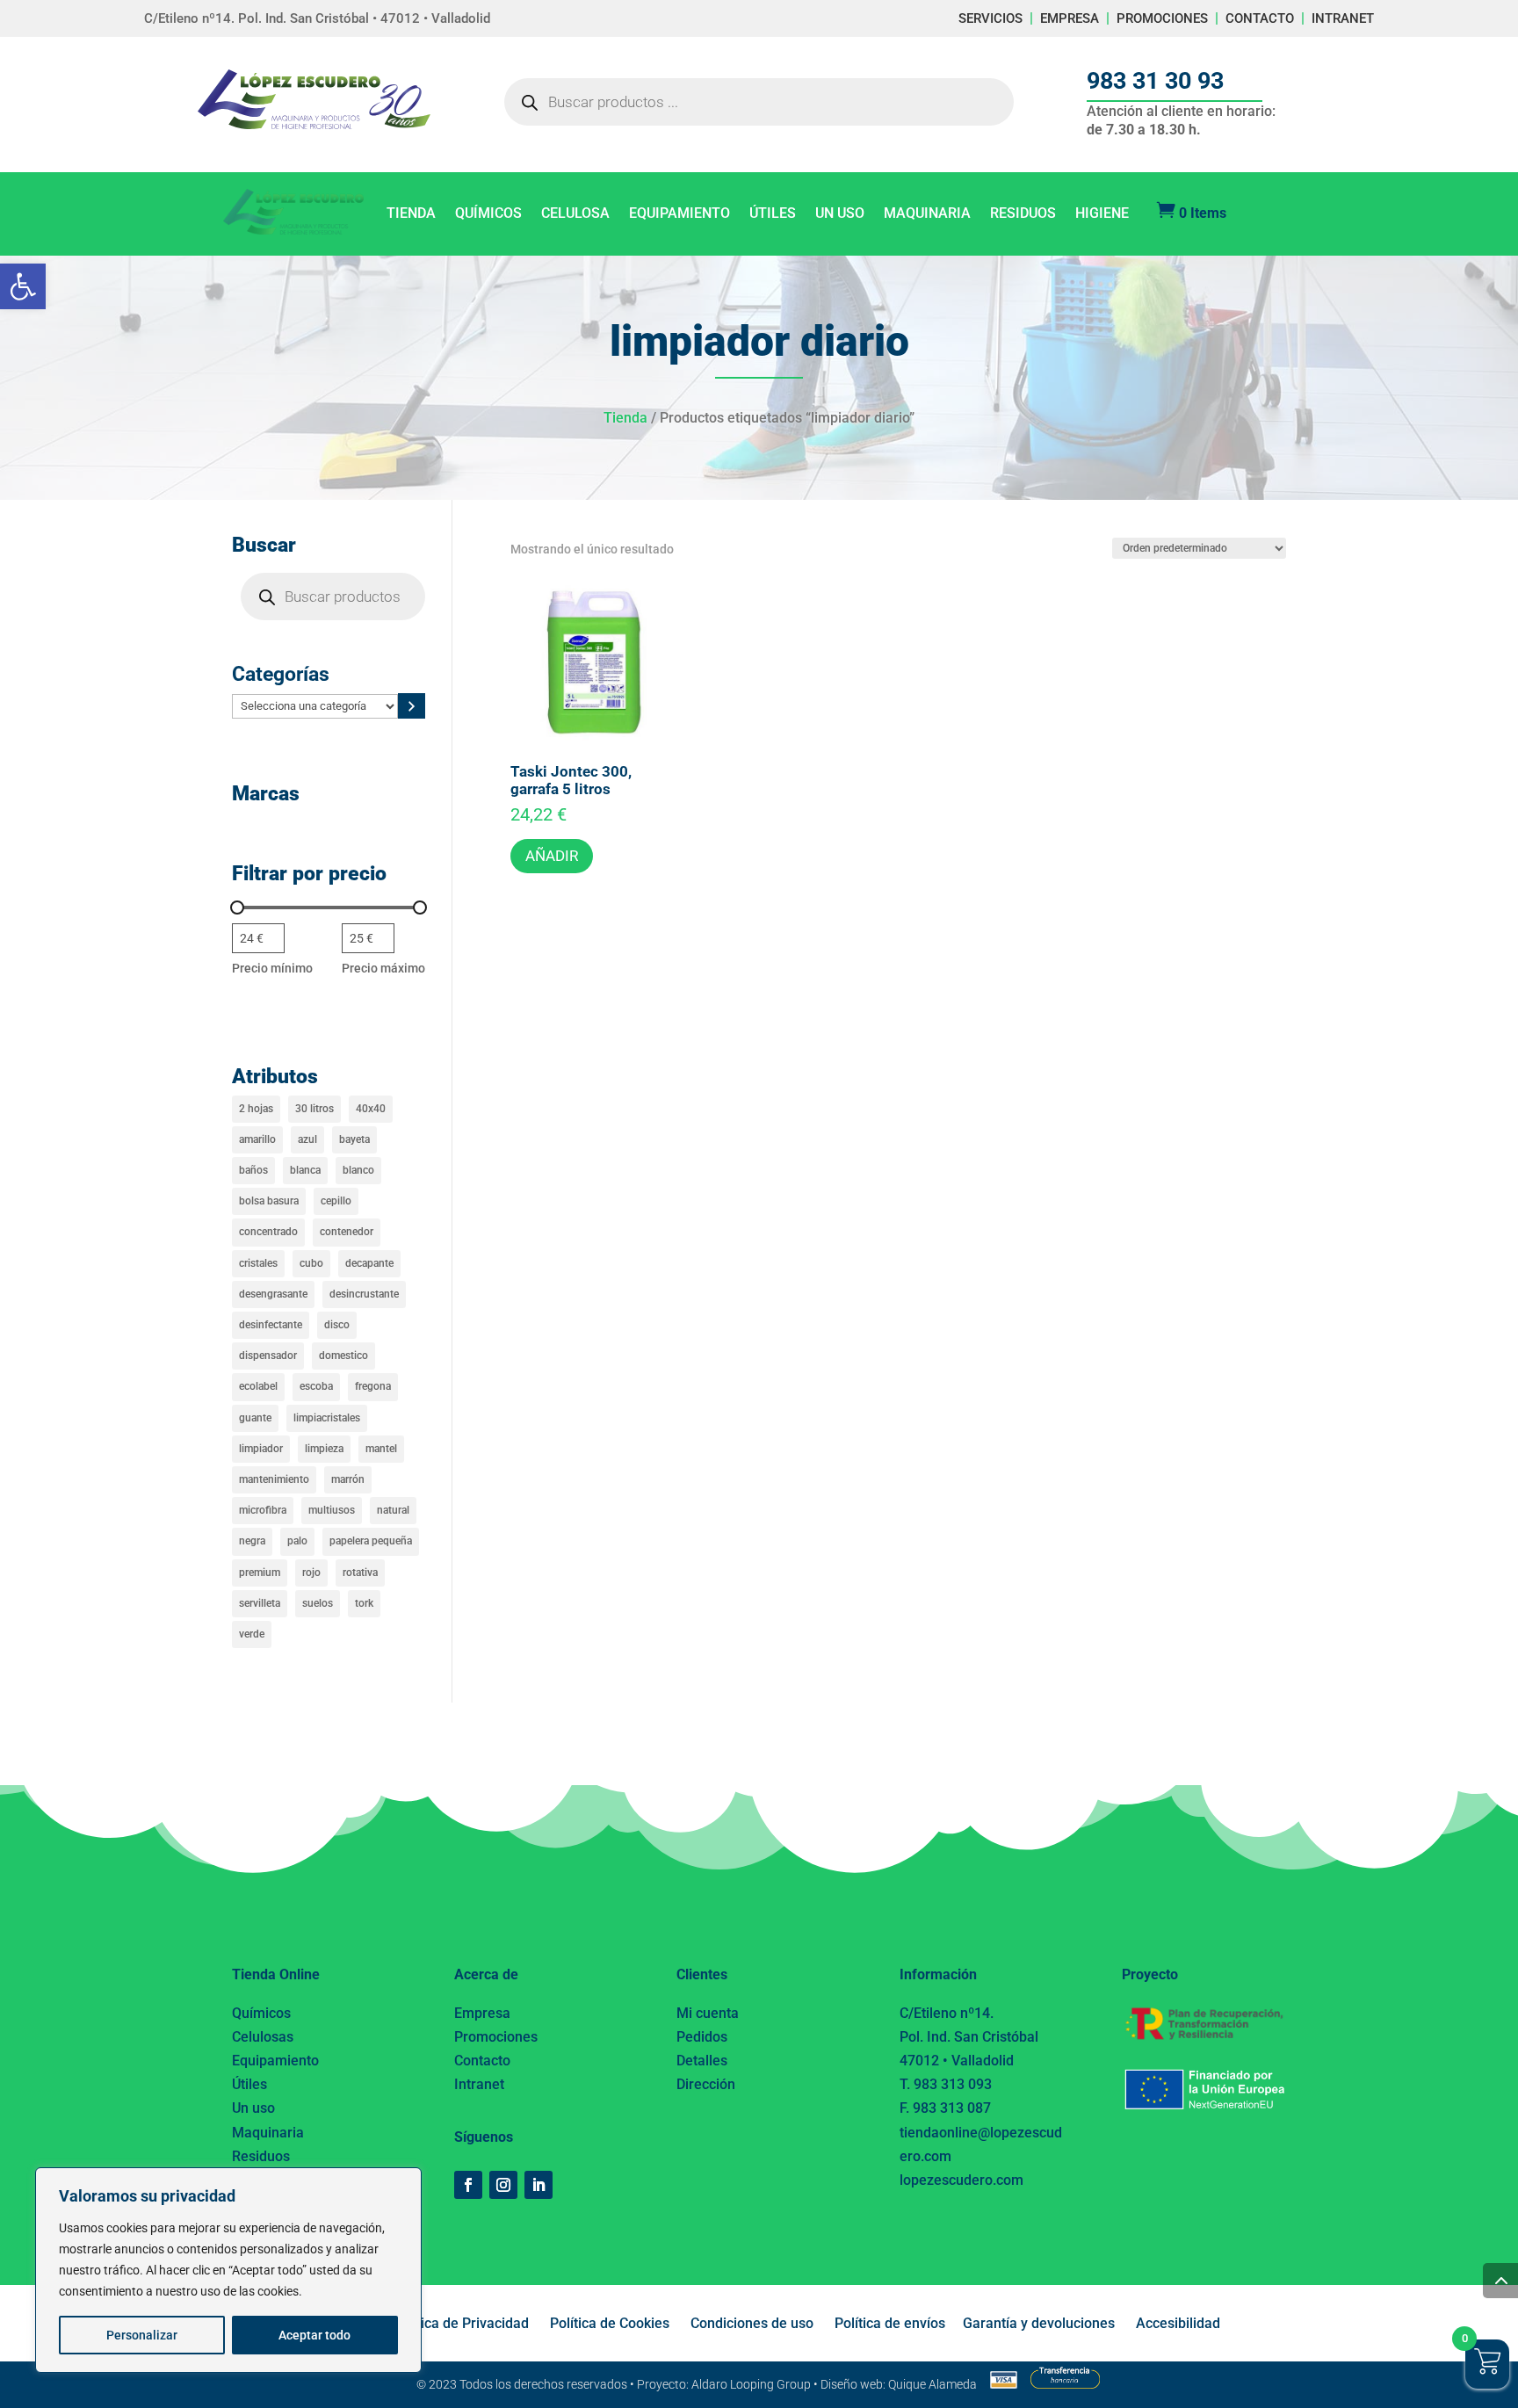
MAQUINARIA (927, 214)
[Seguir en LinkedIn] (539, 2185)
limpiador (261, 1449)
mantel (381, 1449)
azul (307, 1139)
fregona (373, 1386)
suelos (318, 1603)
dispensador (268, 1356)
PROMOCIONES (1162, 18)
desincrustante (364, 1294)
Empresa (482, 2013)
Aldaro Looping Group (751, 2384)
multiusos (332, 1510)
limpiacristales (327, 1418)
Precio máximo (383, 968)
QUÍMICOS (488, 214)
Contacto (482, 2061)
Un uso (253, 2108)
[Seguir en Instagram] (503, 2185)
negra (252, 1541)
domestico (343, 1356)
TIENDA (411, 214)
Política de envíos (890, 2323)
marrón (348, 1479)
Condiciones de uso (752, 2323)
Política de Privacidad (461, 2323)
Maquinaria (268, 2133)
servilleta (260, 1603)
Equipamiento (275, 2061)
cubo (311, 1263)
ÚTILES (773, 214)
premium (260, 1573)
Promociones (496, 2037)
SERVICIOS (990, 18)
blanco (358, 1170)
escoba (316, 1386)
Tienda (625, 418)
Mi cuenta (708, 2013)
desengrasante (273, 1294)
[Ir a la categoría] (412, 706)
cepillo (336, 1201)
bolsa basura (269, 1201)
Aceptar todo (314, 2335)
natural (393, 1510)
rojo (311, 1573)
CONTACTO (1260, 18)
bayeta (354, 1139)
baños (253, 1170)
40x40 (371, 1109)
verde (252, 1634)
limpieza (324, 1449)
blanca (305, 1170)
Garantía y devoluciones (1039, 2323)
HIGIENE (1102, 214)
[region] (228, 2270)
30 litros (314, 1109)
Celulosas (263, 2037)
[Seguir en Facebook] (468, 2185)
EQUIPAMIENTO (679, 214)
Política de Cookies (610, 2323)
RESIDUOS (1023, 214)
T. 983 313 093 (946, 2084)
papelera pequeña (371, 1541)
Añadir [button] (552, 856)
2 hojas (256, 1109)
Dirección (706, 2084)
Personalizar (142, 2335)
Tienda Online (276, 1974)
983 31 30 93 (1155, 81)
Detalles (702, 2061)
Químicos (261, 2013)
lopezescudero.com (961, 2180)
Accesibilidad (1178, 2323)
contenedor (347, 1232)
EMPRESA (1070, 18)
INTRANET (1343, 18)
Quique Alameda (932, 2384)
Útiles (249, 2084)
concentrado (268, 1232)
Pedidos (702, 2037)
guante (255, 1418)
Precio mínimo (272, 968)
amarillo (257, 1139)
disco (337, 1325)
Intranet (479, 2084)
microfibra (263, 1510)
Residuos (261, 2156)
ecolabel (258, 1386)
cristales (258, 1263)
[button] (23, 286)
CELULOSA (575, 214)
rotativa (360, 1573)
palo (297, 1541)
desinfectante (271, 1325)
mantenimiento (274, 1479)
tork (364, 1603)
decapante (369, 1263)
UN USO (840, 214)
